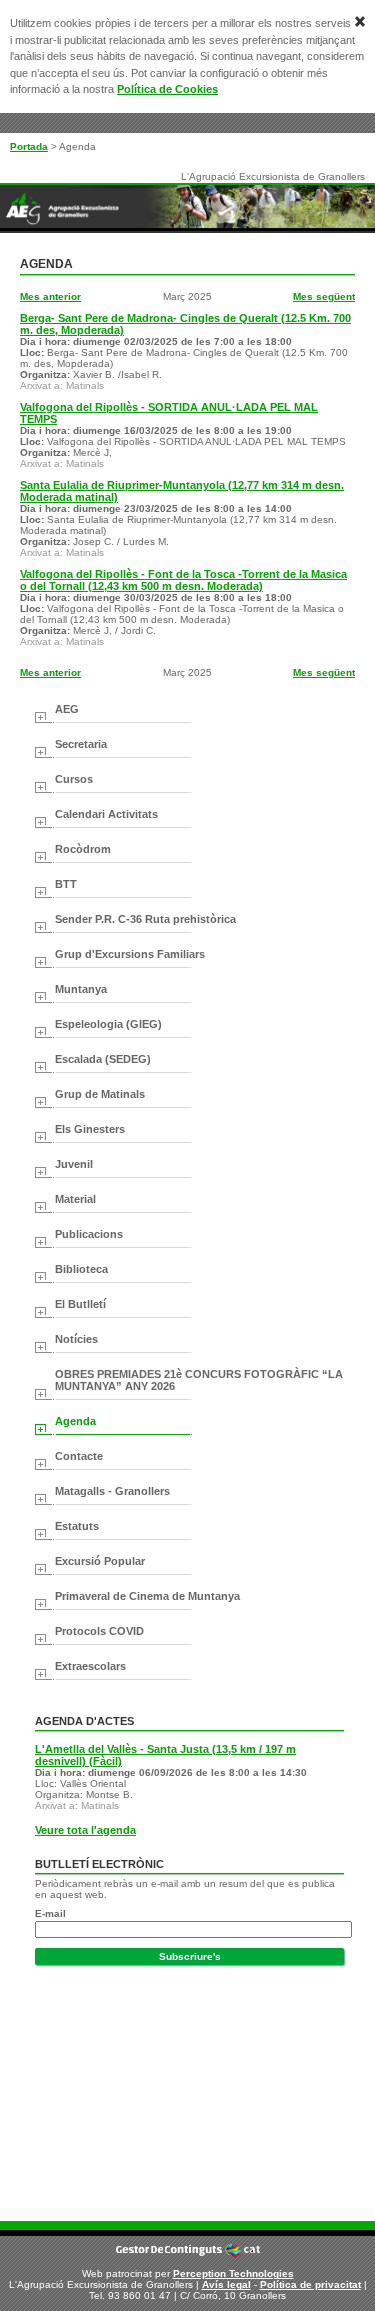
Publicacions (89, 1234)
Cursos (74, 779)
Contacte (79, 1456)
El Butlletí (80, 1304)
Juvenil (74, 1164)
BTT (66, 884)
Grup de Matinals (100, 1094)
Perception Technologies (233, 2273)
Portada (29, 146)
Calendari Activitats (106, 814)
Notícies (76, 1339)
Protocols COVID (99, 1631)
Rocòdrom (83, 849)
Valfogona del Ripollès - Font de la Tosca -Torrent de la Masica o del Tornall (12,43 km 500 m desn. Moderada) (183, 580)
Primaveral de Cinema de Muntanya (147, 1596)
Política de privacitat (310, 2284)
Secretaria (81, 744)
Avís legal (226, 2284)
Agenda (75, 1421)
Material (75, 1199)
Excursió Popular (100, 1561)
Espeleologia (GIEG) (108, 1024)
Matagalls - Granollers (112, 1491)
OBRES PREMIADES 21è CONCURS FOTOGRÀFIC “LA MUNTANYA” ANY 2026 (199, 1380)
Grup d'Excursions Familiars (130, 954)
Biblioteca (81, 1269)
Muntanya (81, 989)
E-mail (50, 1913)
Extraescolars (90, 1666)
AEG (67, 709)
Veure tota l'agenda (85, 1830)
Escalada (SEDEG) (103, 1059)
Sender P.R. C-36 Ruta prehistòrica (145, 919)
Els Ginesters (90, 1129)
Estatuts (77, 1526)
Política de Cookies (167, 89)
